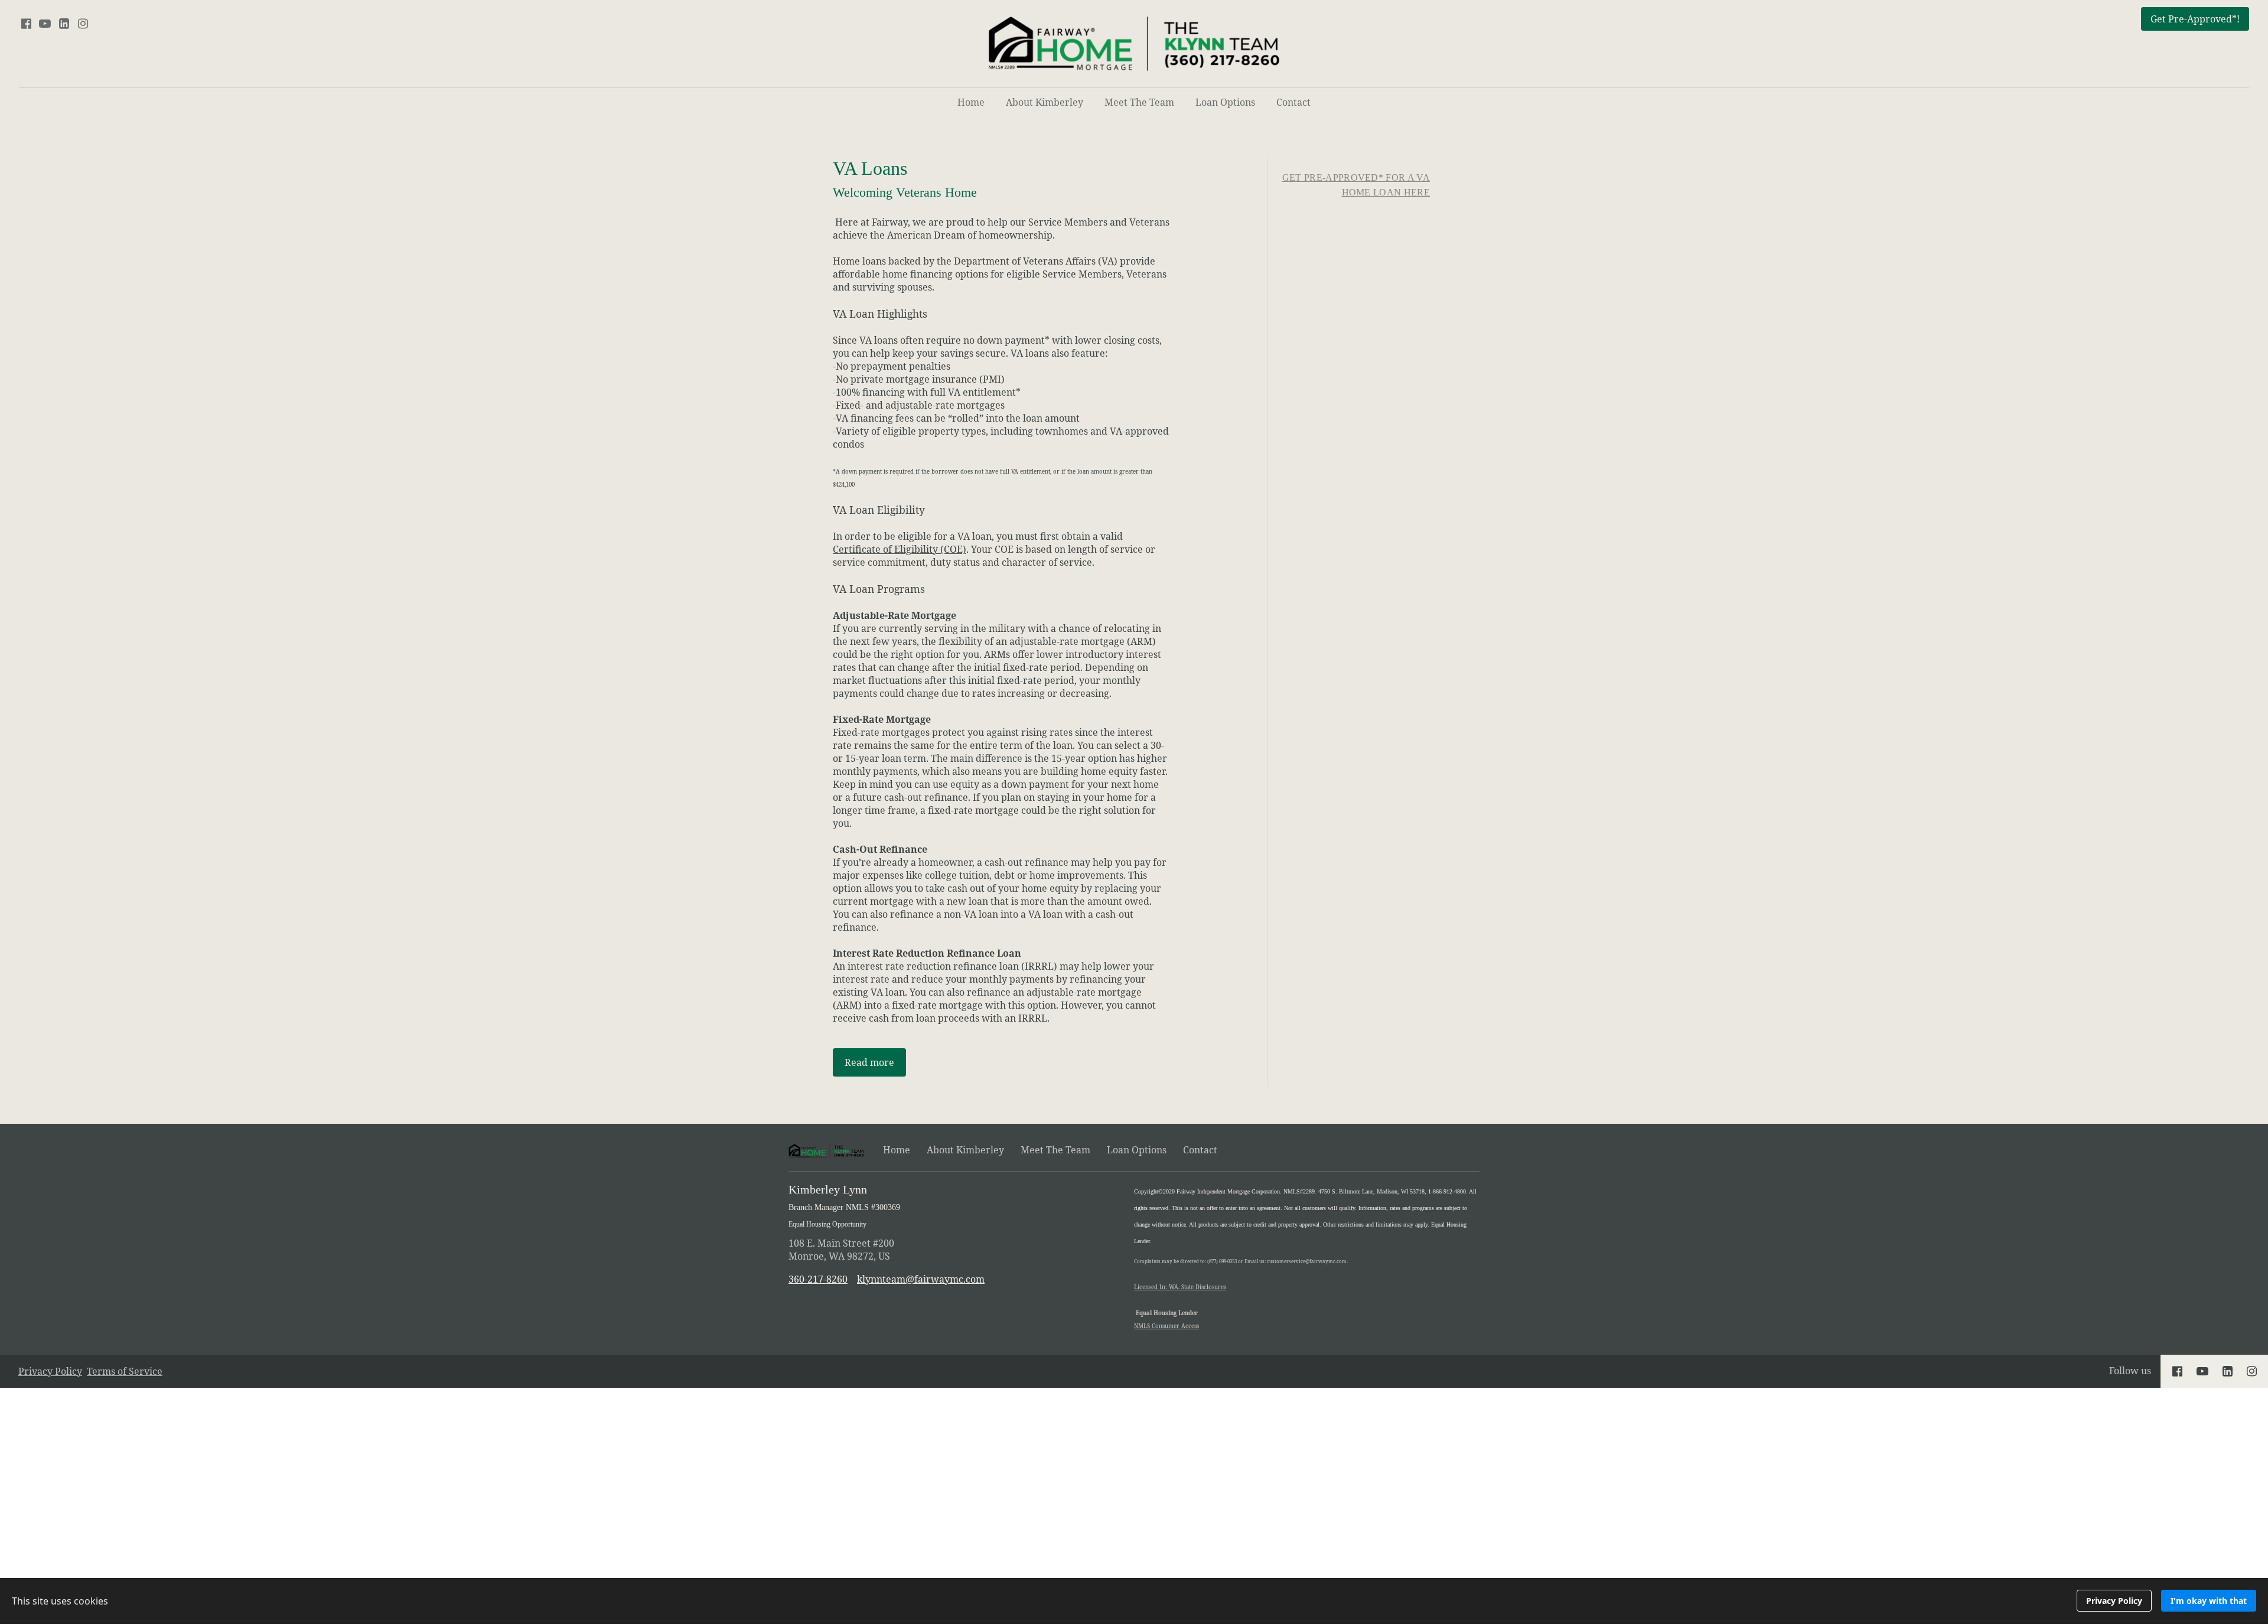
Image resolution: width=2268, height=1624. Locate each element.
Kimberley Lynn (844, 1206)
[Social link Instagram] (83, 24)
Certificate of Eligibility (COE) (900, 549)
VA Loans (905, 179)
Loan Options (1225, 102)
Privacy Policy (50, 1371)
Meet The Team (1139, 102)
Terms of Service (125, 1371)
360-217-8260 (818, 1279)
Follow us (2130, 1371)
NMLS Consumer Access (1166, 1326)
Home (971, 102)
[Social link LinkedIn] (64, 24)
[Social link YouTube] (45, 24)
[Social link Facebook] (26, 24)
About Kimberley (1045, 102)
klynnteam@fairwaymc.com (921, 1279)
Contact (1293, 102)
